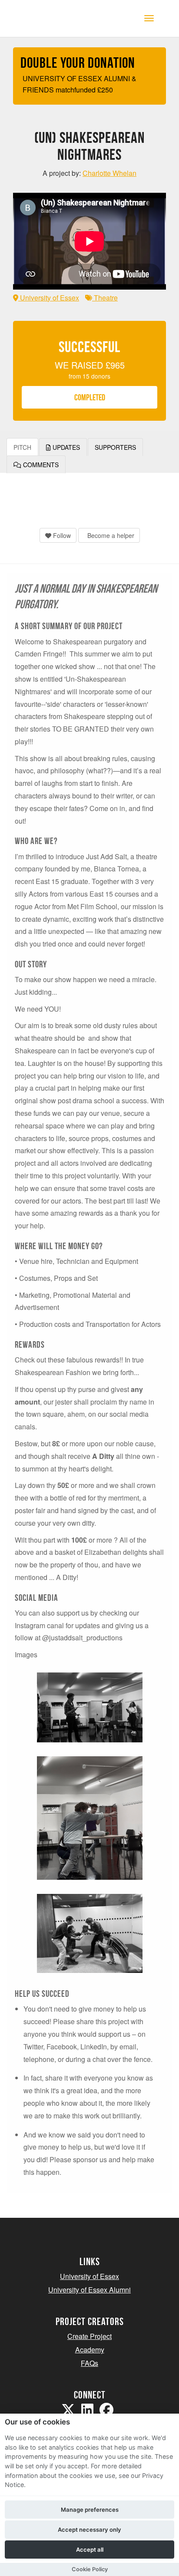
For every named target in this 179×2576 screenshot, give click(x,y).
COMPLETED (90, 397)
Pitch (22, 447)
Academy (90, 2350)
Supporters (115, 447)
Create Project (89, 2336)
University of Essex (49, 298)
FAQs (89, 2363)
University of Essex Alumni (89, 2290)
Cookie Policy (90, 2569)
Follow (61, 535)
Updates (65, 447)
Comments (40, 465)
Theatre (105, 298)
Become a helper (110, 535)
